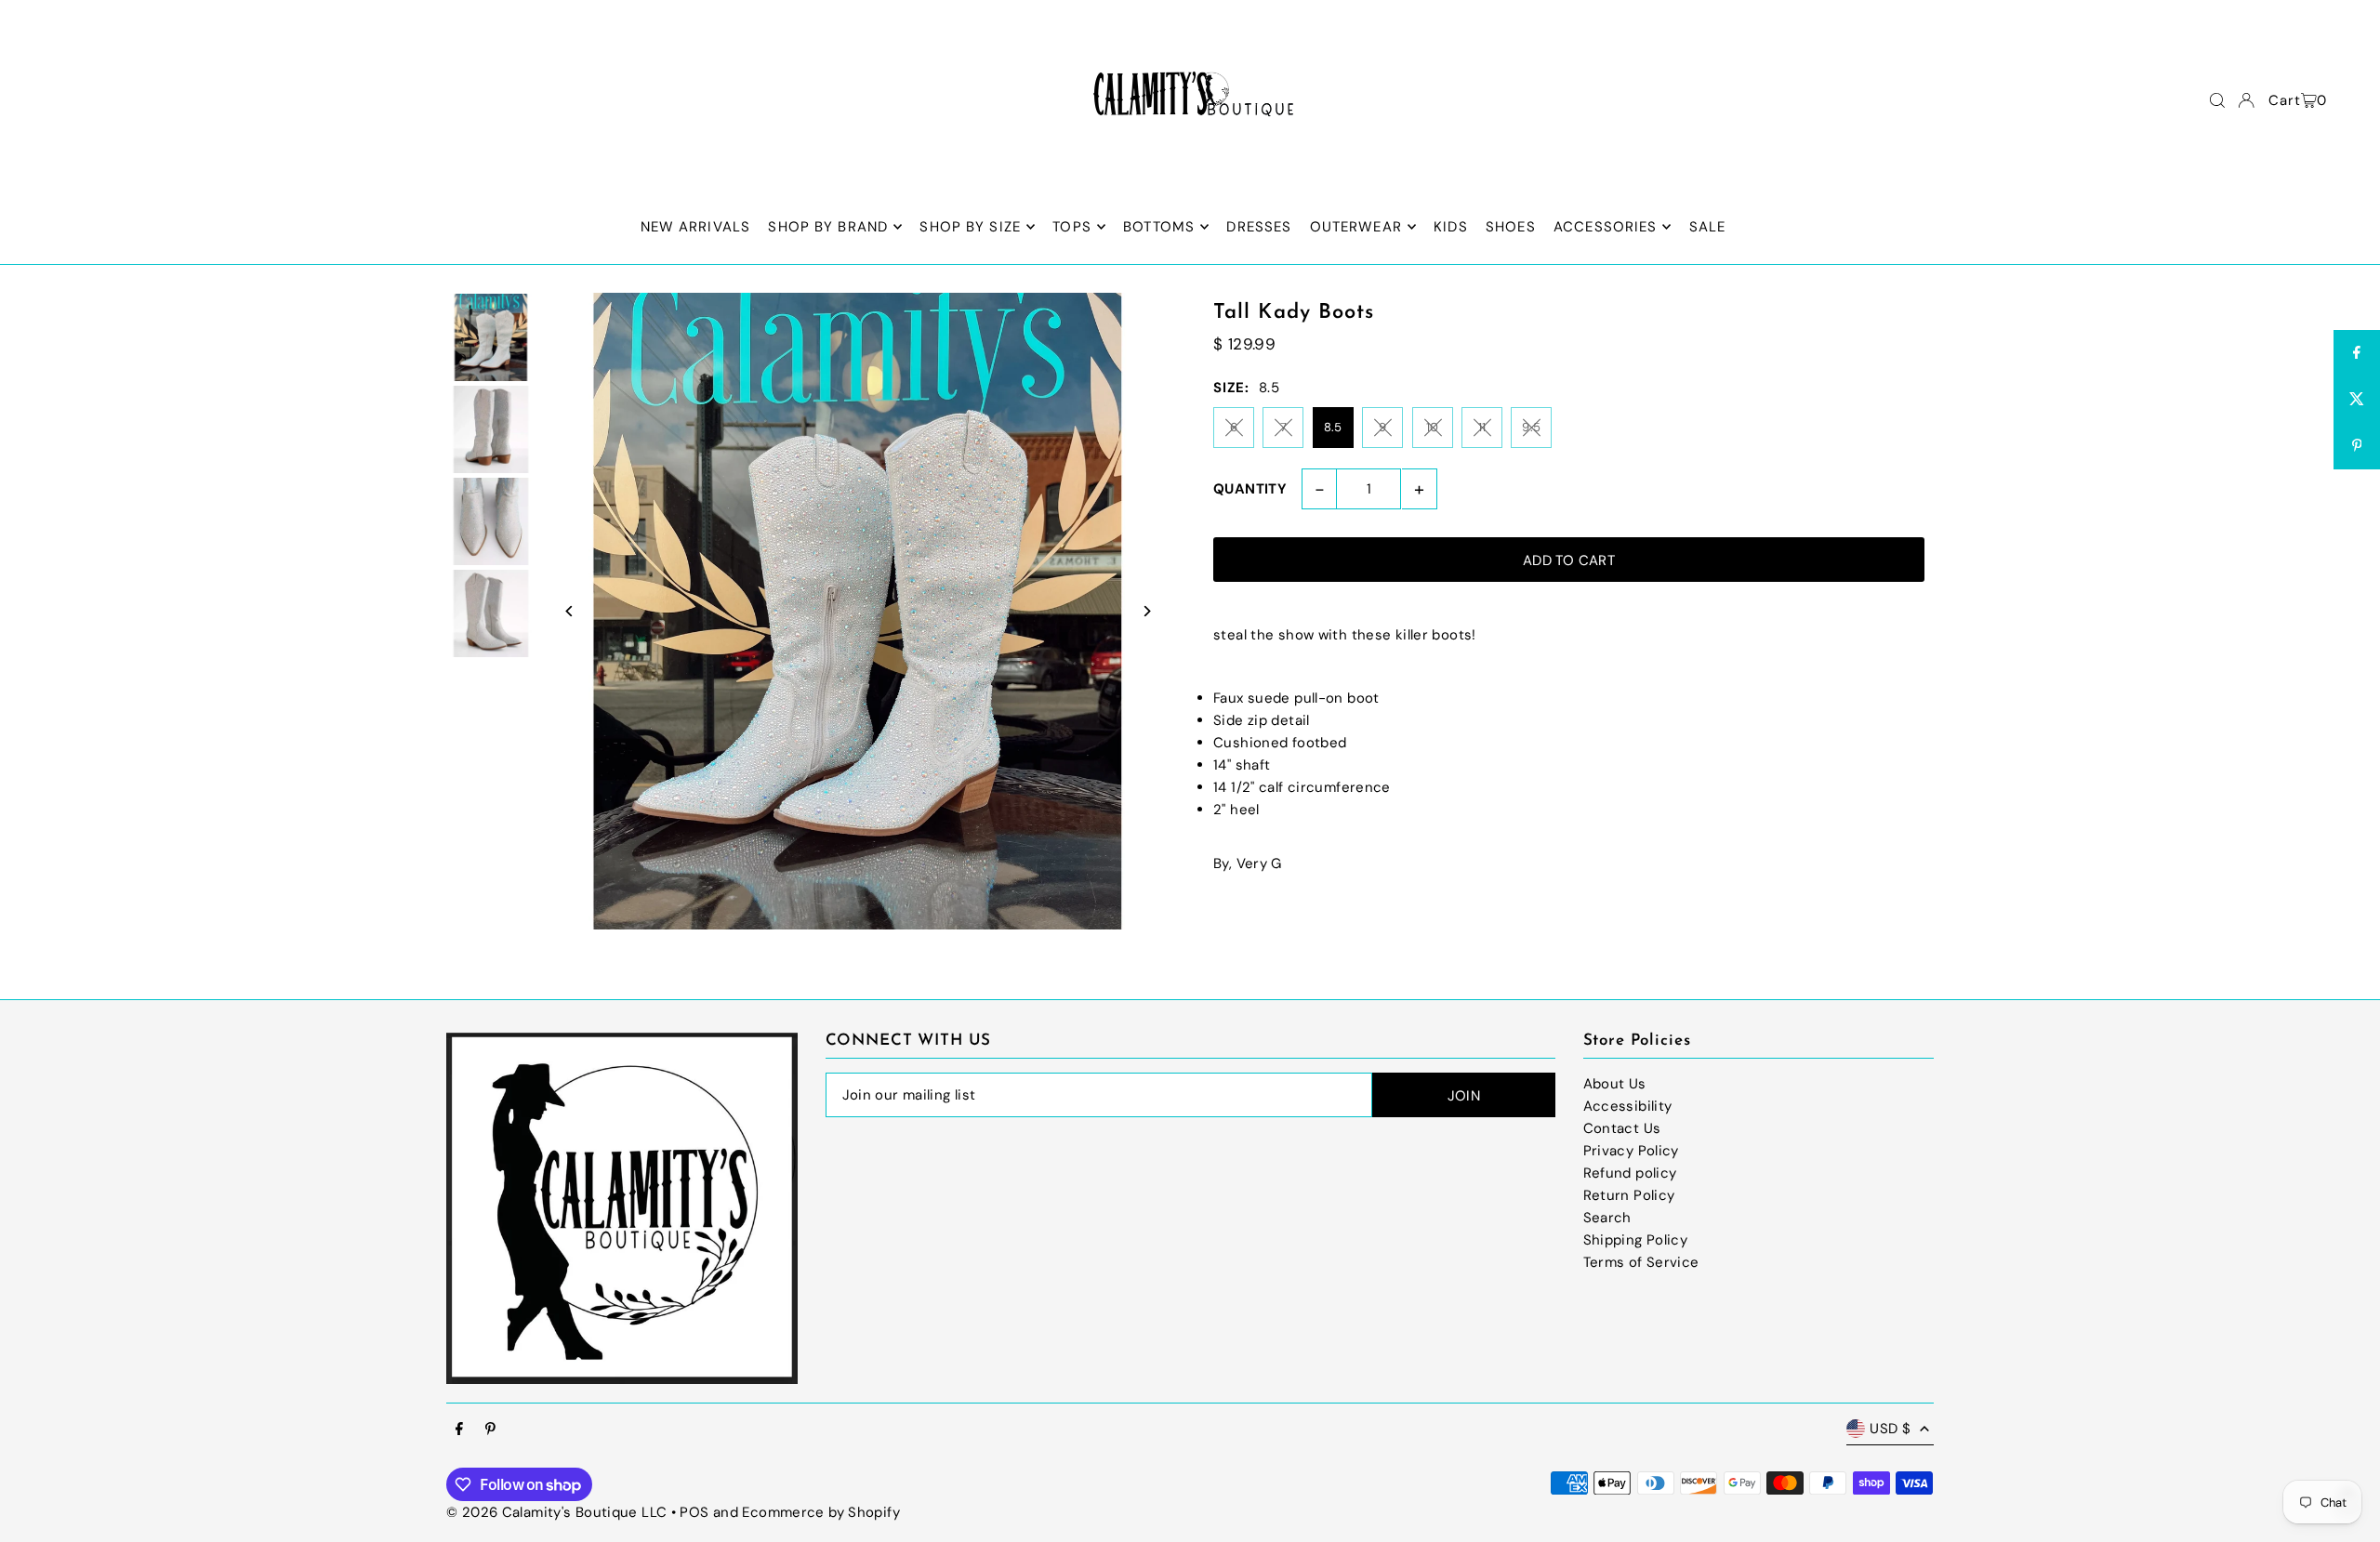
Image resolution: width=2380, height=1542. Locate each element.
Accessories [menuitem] (1605, 227)
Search (1607, 1218)
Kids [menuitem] (1451, 227)
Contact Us (1622, 1128)
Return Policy (1629, 1195)
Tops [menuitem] (1072, 227)
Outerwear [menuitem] (1356, 227)
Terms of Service (1641, 1262)
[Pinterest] (490, 1430)
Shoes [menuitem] (1511, 227)
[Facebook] (459, 1430)
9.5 (1531, 427)
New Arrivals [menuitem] (696, 227)
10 (1433, 427)
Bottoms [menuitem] (1159, 227)
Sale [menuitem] (1708, 227)
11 (1482, 427)
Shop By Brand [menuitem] (828, 227)
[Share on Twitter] (2357, 400)
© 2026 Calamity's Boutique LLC (556, 1512)
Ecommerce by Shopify (821, 1512)
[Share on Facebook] (2357, 353)
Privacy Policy (1631, 1151)
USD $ (1890, 1429)
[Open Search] (2217, 100)
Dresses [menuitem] (1259, 227)
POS (694, 1512)
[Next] (1146, 611)
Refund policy (1630, 1173)
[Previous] (569, 611)
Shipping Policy (1636, 1240)
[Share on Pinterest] (2357, 446)
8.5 (1333, 427)
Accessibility (1628, 1106)
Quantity (1250, 489)
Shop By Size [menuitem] (970, 227)
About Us (1615, 1084)
